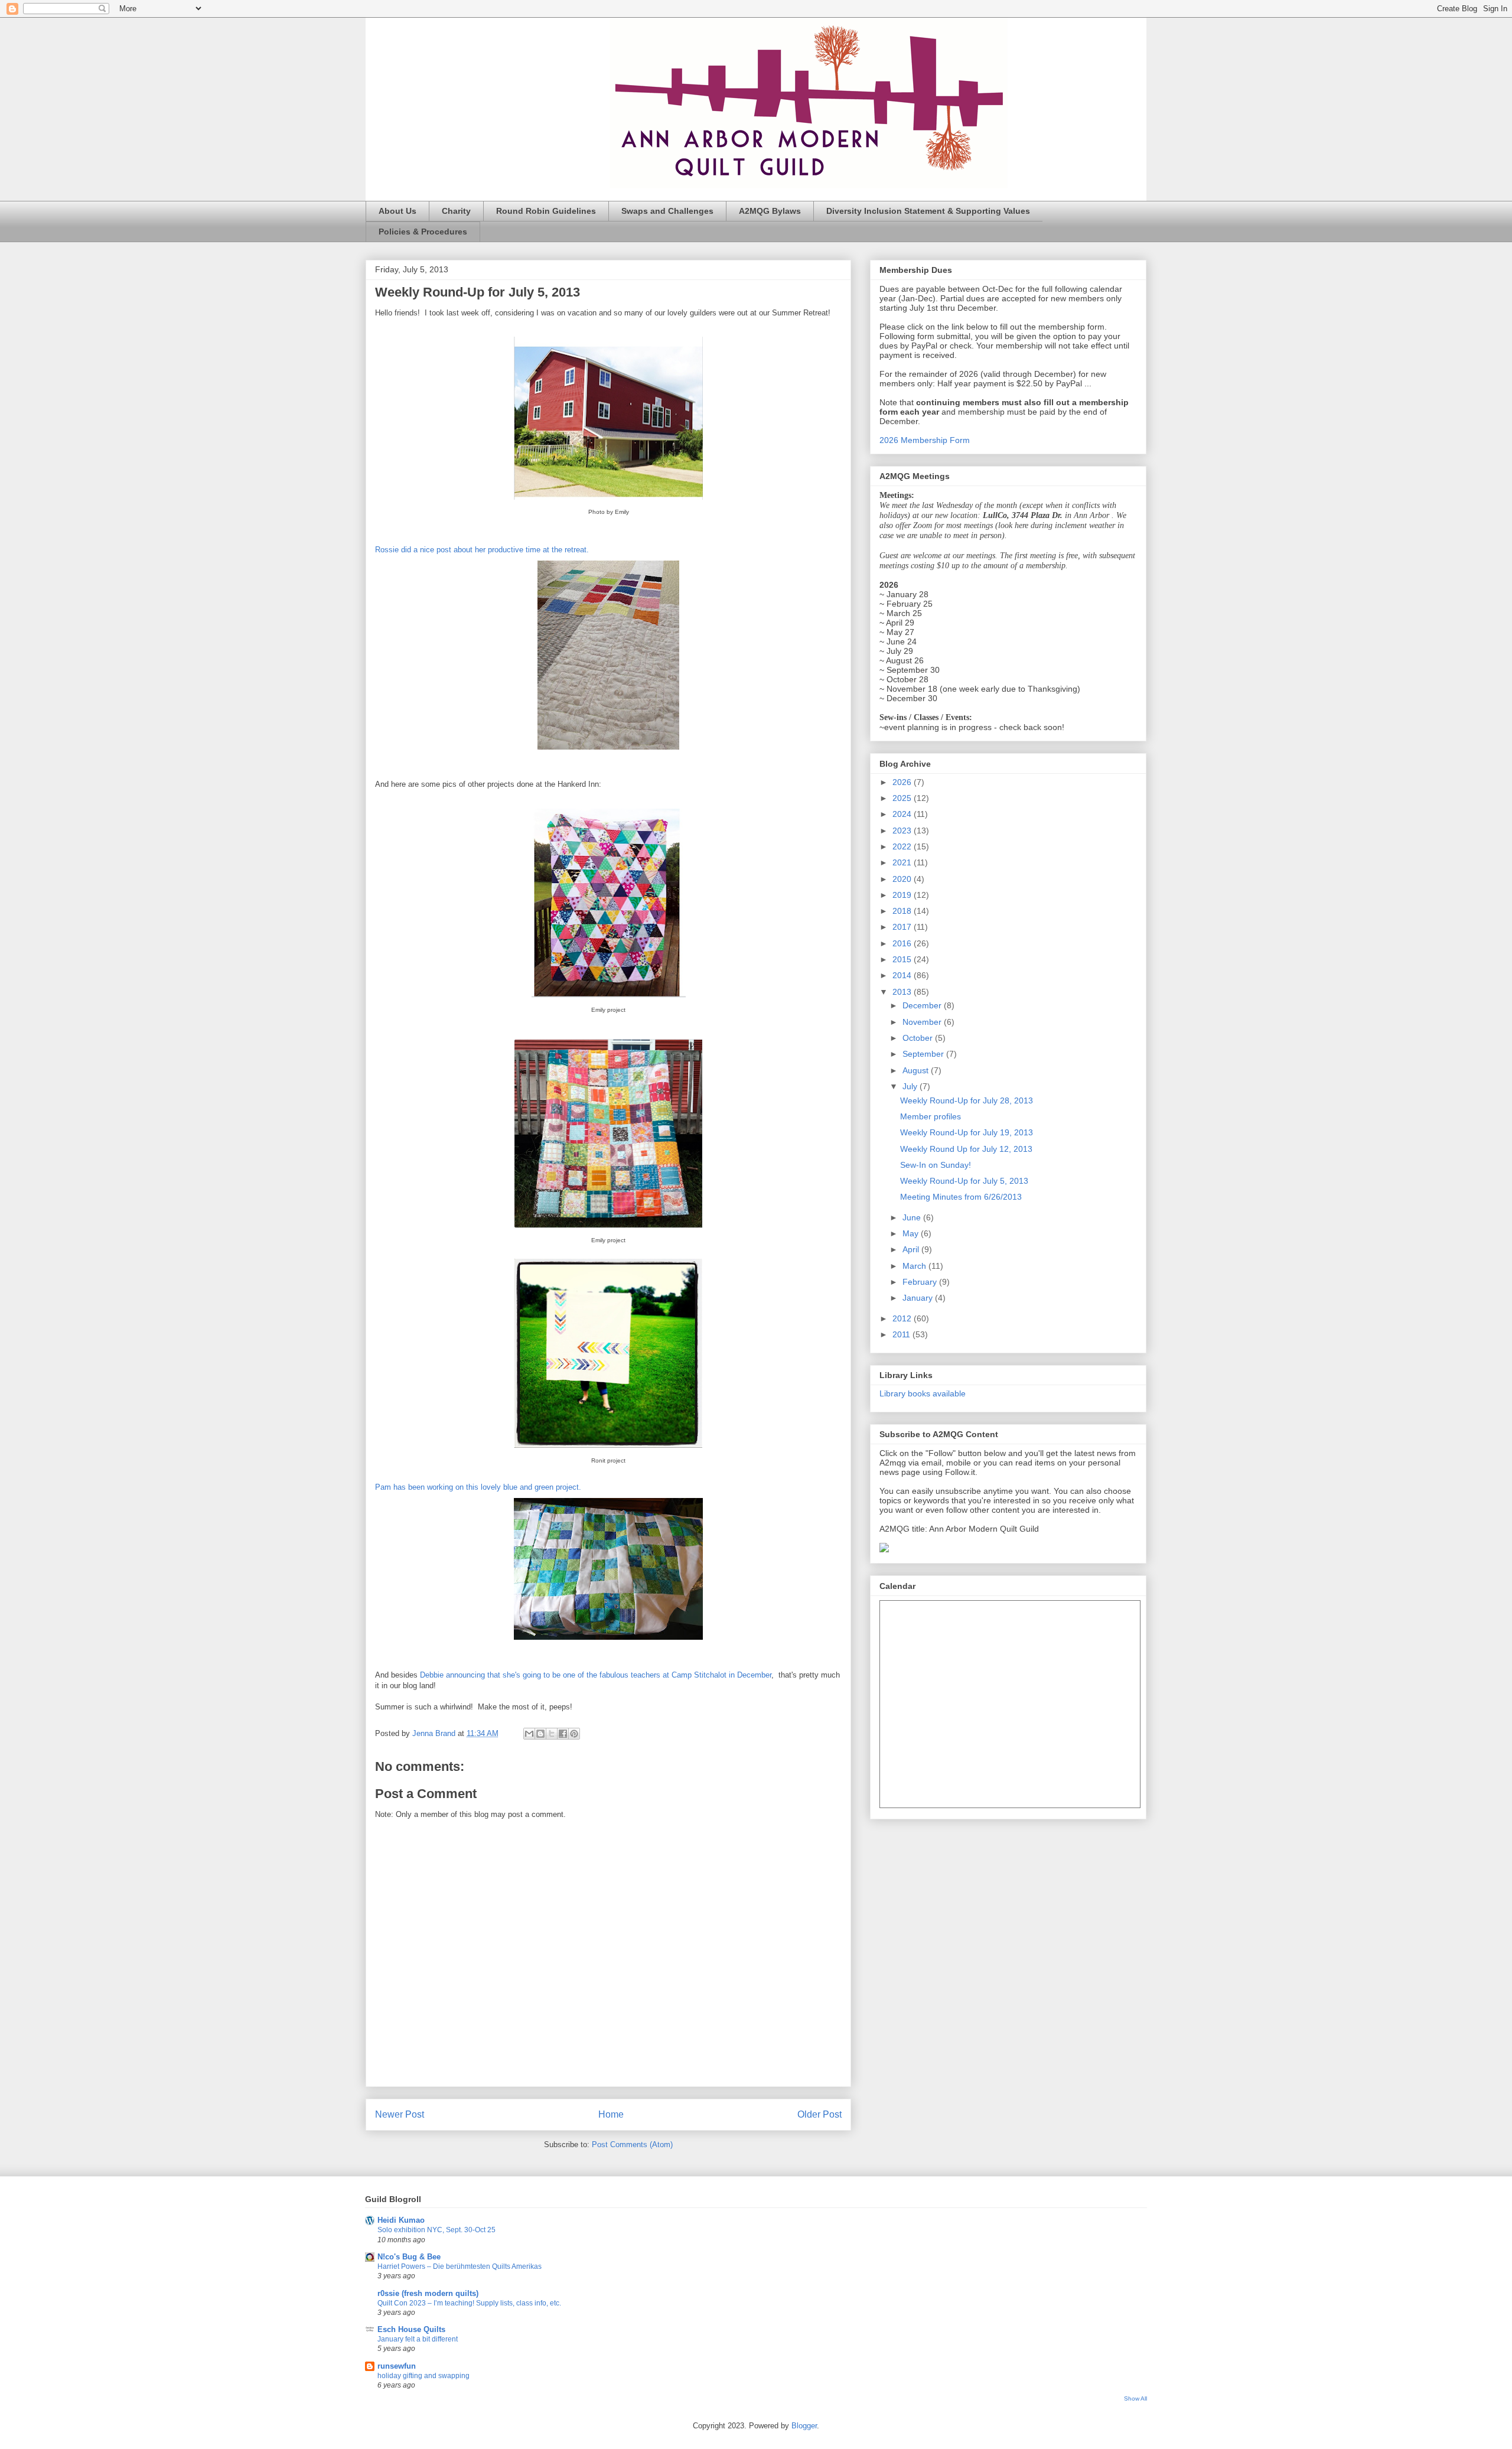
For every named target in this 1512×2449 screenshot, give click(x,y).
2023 (903, 831)
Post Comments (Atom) (632, 2144)
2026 (903, 782)
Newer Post (400, 2114)
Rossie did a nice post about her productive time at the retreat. (483, 550)
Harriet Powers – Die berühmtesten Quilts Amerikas (460, 2266)
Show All (1135, 2398)
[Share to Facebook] (563, 1734)
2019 (903, 895)
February (921, 1282)
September (924, 1054)
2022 (903, 846)
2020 (903, 879)
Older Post (819, 2114)
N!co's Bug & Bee (409, 2257)
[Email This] (529, 1734)
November (923, 1022)
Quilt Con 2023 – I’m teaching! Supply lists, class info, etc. (469, 2303)
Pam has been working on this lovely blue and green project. (478, 1487)
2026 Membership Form (925, 440)
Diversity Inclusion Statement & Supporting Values (928, 211)
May (912, 1233)
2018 (903, 911)
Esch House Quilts (411, 2329)
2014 (903, 975)
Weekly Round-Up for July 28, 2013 (967, 1100)
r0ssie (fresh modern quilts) (428, 2293)
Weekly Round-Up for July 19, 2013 (967, 1132)
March (915, 1266)
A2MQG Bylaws (770, 211)
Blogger (804, 2426)
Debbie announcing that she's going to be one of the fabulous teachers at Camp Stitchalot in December (596, 1675)
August (917, 1070)
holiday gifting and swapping (423, 2376)
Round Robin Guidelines (546, 211)
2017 (903, 927)
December (923, 1005)
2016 (903, 943)
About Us (397, 211)
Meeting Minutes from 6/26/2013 (961, 1197)
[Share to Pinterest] (574, 1734)
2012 (903, 1318)
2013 (903, 992)
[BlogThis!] (540, 1734)
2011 (902, 1334)
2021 (903, 862)
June (913, 1217)
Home (611, 2114)
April (912, 1249)
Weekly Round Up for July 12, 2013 (966, 1149)
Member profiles (931, 1116)
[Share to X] (552, 1734)
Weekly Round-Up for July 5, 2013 (964, 1181)
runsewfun (397, 2366)
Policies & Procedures (423, 232)
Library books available (923, 1393)
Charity (456, 211)
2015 (903, 959)
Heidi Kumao (401, 2220)
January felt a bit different (418, 2339)
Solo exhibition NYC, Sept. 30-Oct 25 (436, 2230)
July (911, 1086)
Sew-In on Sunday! (936, 1165)
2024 (903, 814)
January (919, 1298)
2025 (903, 798)
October (919, 1038)
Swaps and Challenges (667, 211)
